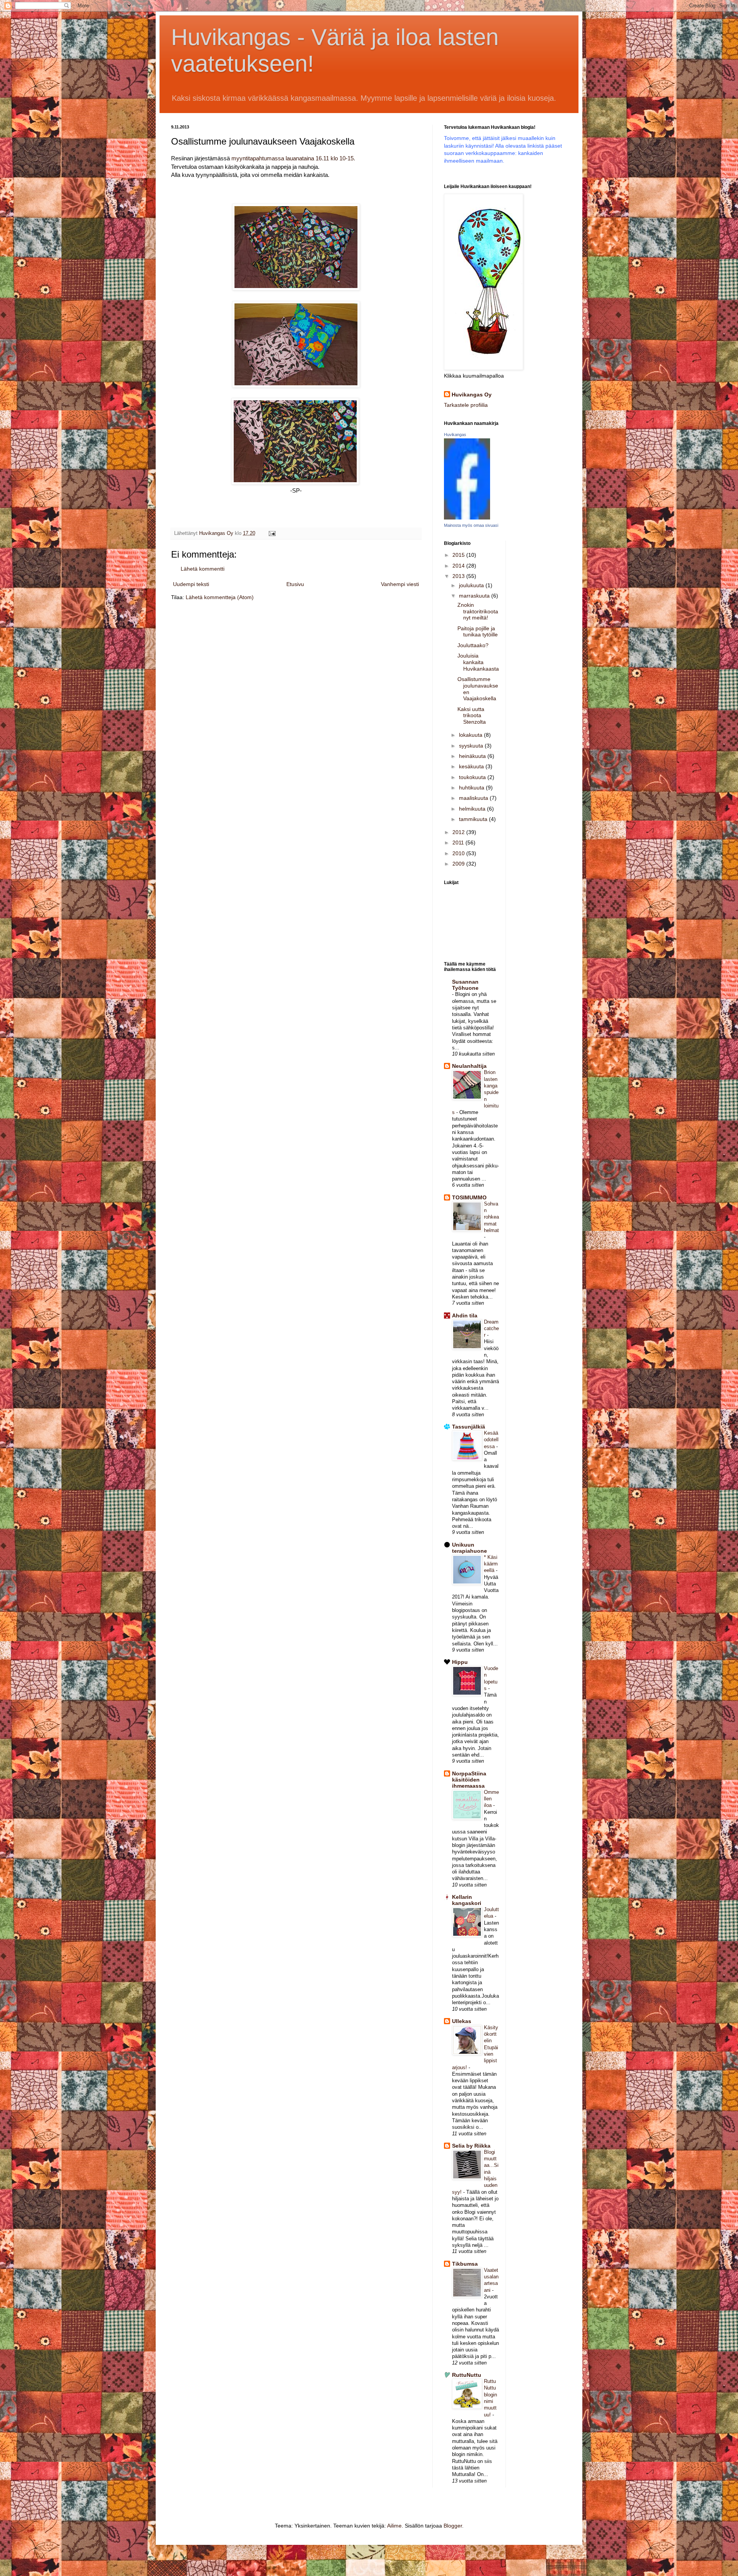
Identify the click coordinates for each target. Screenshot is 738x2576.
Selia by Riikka (471, 2146)
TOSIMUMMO (469, 1197)
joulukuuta (472, 585)
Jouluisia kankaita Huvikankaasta (478, 662)
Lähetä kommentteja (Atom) (220, 597)
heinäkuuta (473, 756)
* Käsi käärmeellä (491, 1564)
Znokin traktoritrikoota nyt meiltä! (478, 611)
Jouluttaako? (473, 645)
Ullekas (462, 2021)
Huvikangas (455, 435)
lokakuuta (471, 735)
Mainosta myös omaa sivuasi (471, 525)
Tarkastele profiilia (466, 405)
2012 (459, 832)
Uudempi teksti (191, 584)
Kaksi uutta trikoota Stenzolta (472, 716)
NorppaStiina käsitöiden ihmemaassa (469, 1780)
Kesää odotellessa (491, 1440)
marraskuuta (475, 596)
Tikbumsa (465, 2264)
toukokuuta (473, 777)
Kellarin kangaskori (467, 1900)
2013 (459, 576)
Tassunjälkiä (469, 1427)
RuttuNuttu (467, 2375)
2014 (459, 566)
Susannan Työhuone (465, 985)
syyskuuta (472, 746)
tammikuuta (474, 819)
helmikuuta (473, 809)
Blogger (453, 2526)
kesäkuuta (472, 766)
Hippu (460, 1662)
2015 (459, 555)
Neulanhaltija (469, 1066)
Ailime (394, 2526)
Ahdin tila (465, 1315)
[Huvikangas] (467, 518)
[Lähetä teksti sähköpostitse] (272, 533)
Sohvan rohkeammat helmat (491, 1217)
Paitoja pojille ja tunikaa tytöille (478, 632)
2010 (459, 853)
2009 (459, 864)
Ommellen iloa (491, 1799)
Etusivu (295, 584)
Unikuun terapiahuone (470, 1548)
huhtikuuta (472, 788)
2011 (459, 843)
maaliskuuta (474, 798)
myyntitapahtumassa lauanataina (293, 158)
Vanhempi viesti (400, 584)
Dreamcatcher (491, 1329)
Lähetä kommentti (203, 569)
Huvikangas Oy (472, 395)
